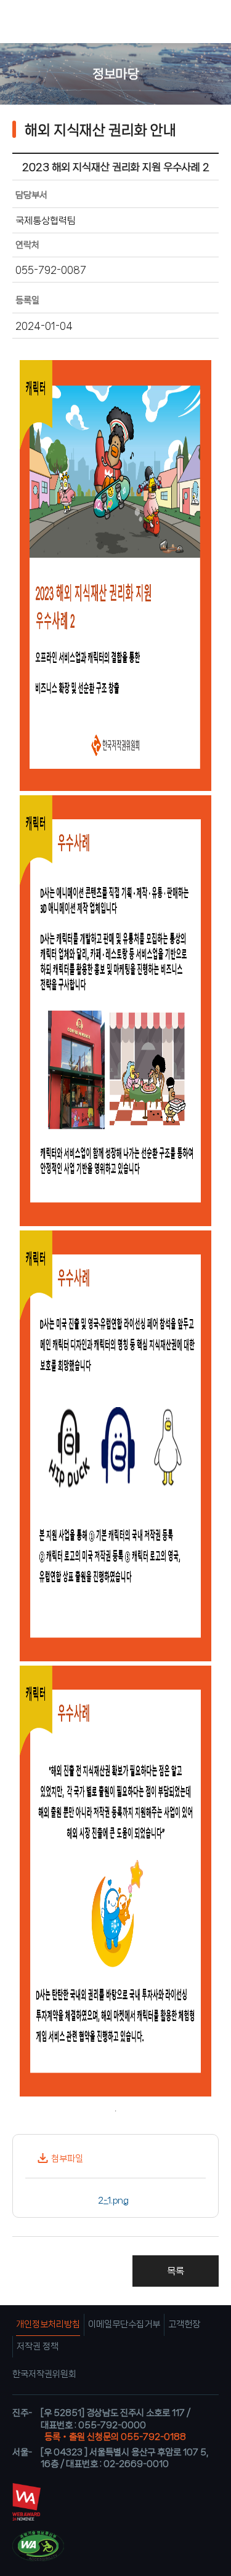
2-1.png (113, 2201)
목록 (176, 2271)
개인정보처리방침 (48, 2324)
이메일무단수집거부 (124, 2324)
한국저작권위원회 (44, 2374)
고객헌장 (184, 2324)
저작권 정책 (38, 2346)
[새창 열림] (141, 2199)
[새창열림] (26, 2518)
